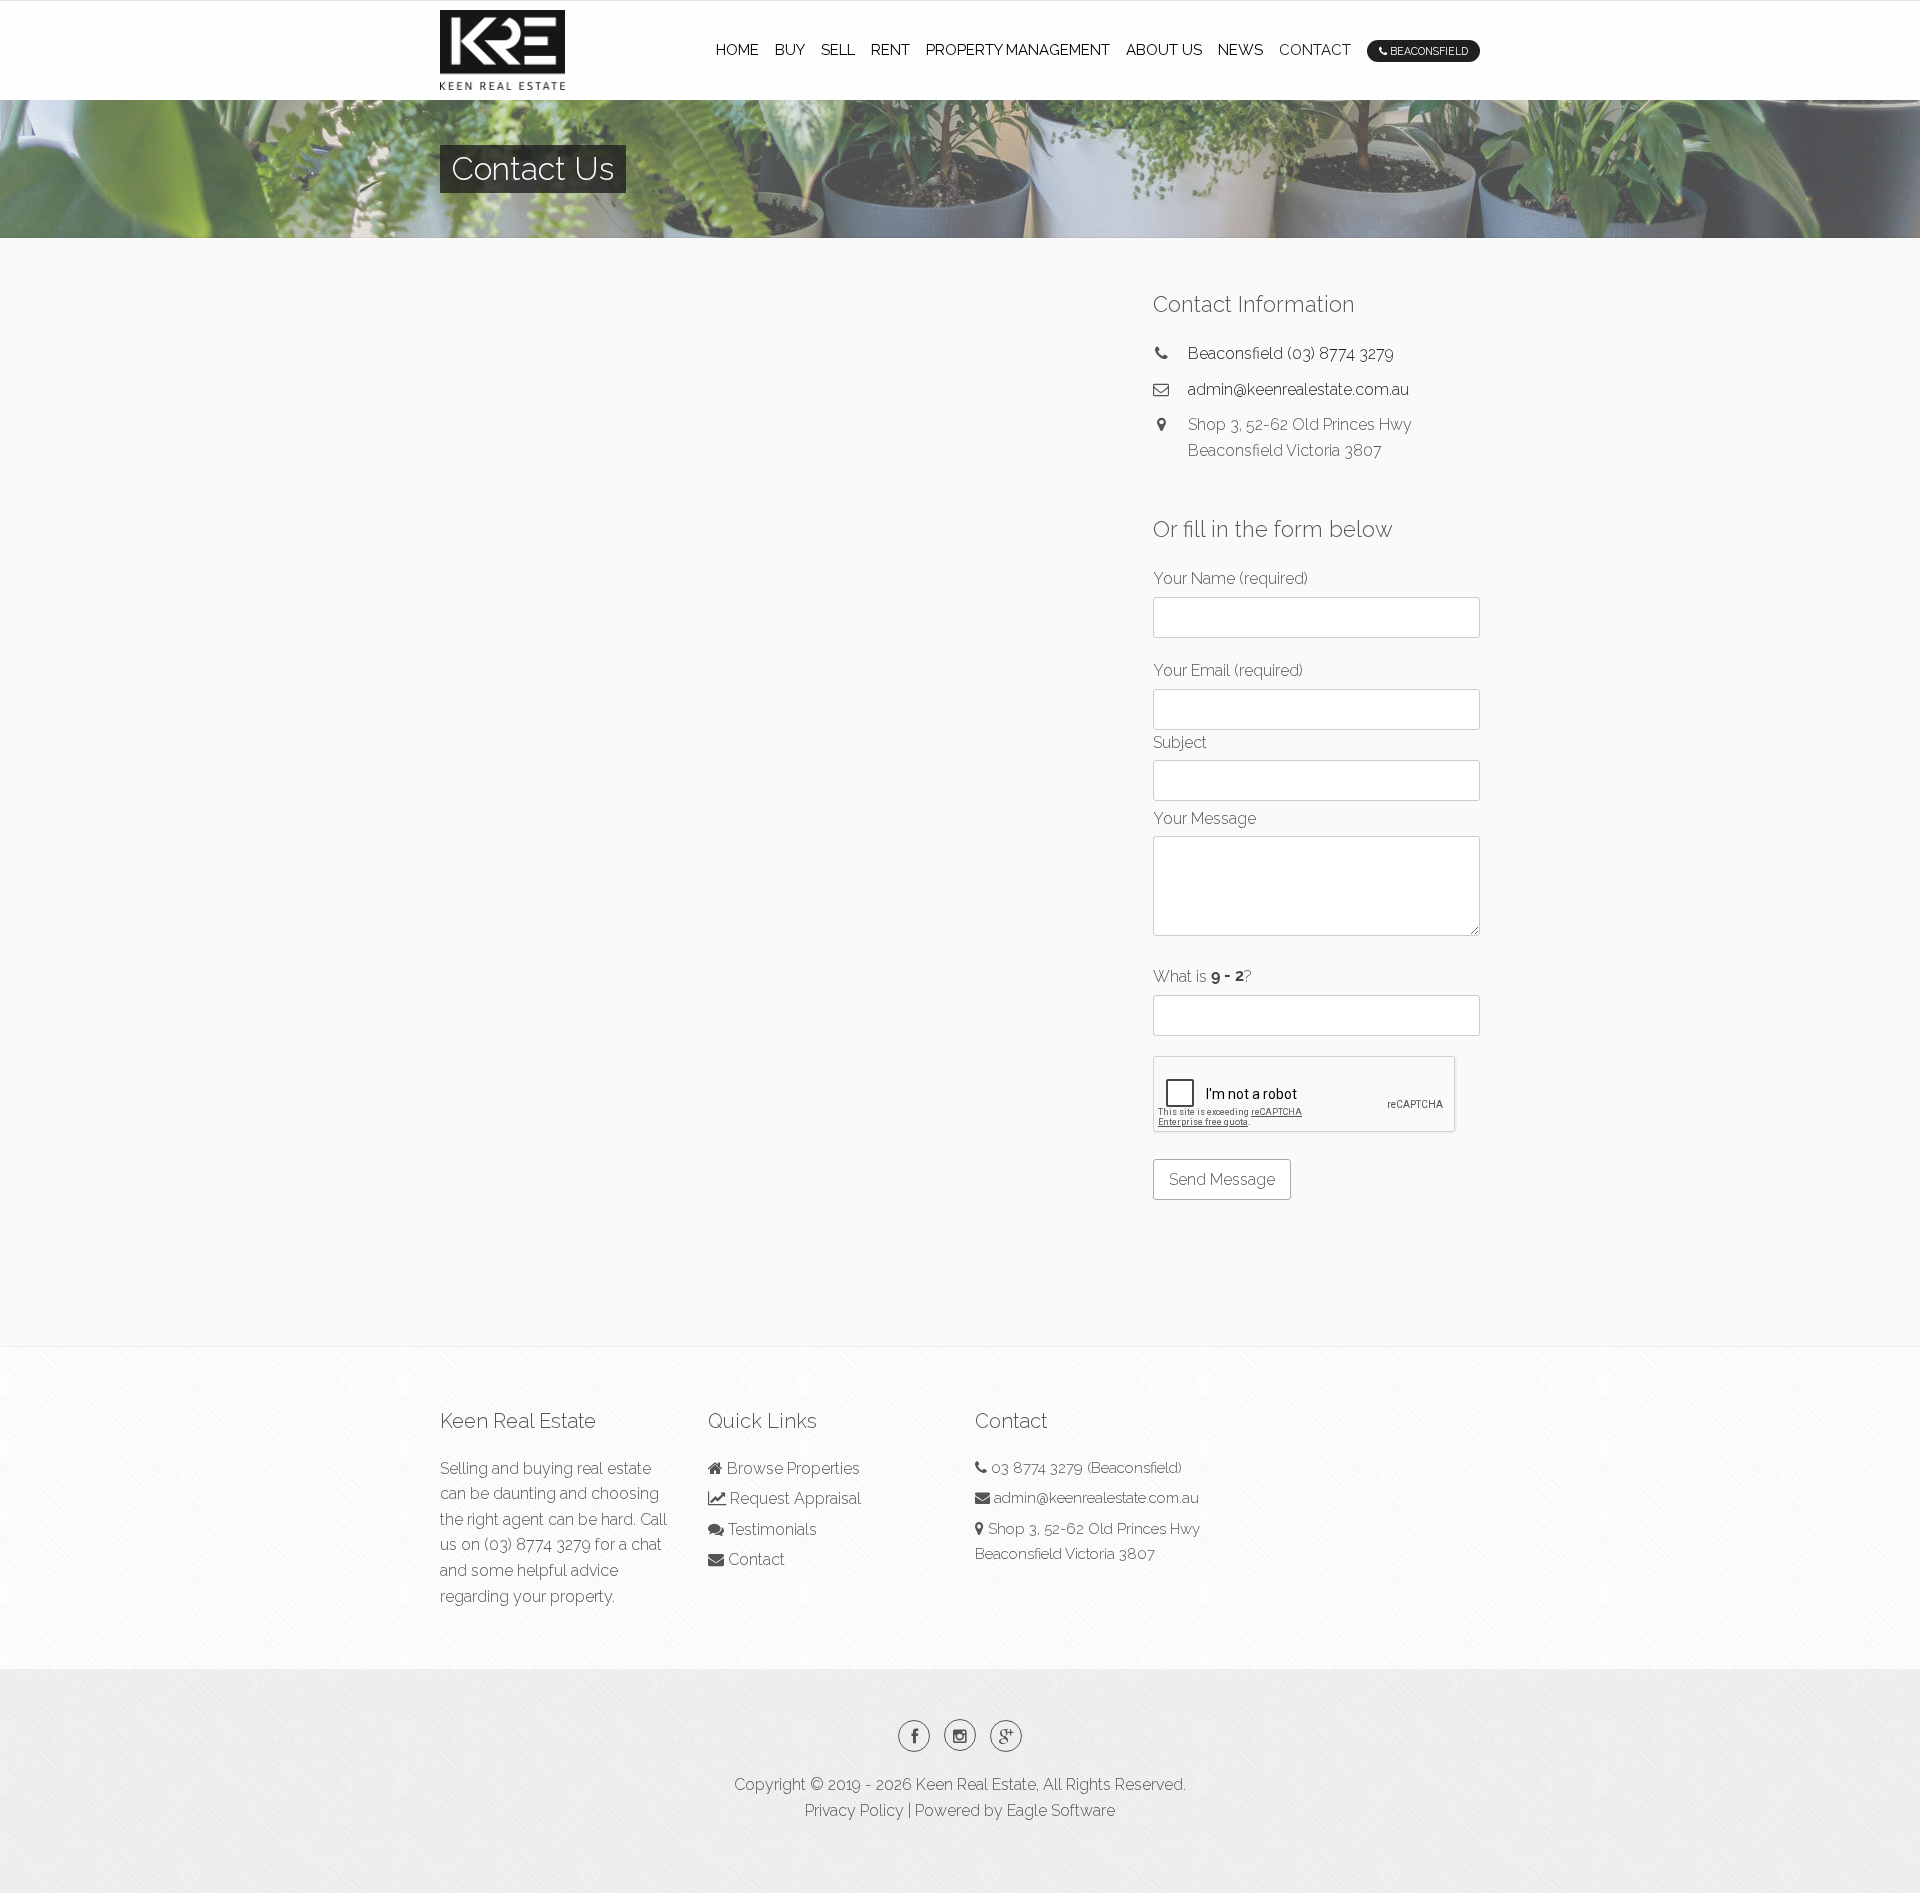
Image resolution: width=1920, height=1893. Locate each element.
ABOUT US (1164, 50)
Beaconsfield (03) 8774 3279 (1291, 353)
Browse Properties (791, 1468)
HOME (737, 50)
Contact (754, 1559)
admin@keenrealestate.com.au (1298, 389)
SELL (838, 50)
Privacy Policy (854, 1810)
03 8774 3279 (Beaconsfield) (1086, 1468)
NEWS (1240, 50)
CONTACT (1315, 50)
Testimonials (770, 1529)
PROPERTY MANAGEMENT (1018, 50)
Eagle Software (1061, 1810)
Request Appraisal (793, 1498)
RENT (890, 50)
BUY (790, 50)
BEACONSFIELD (1427, 51)
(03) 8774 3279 (537, 1544)
